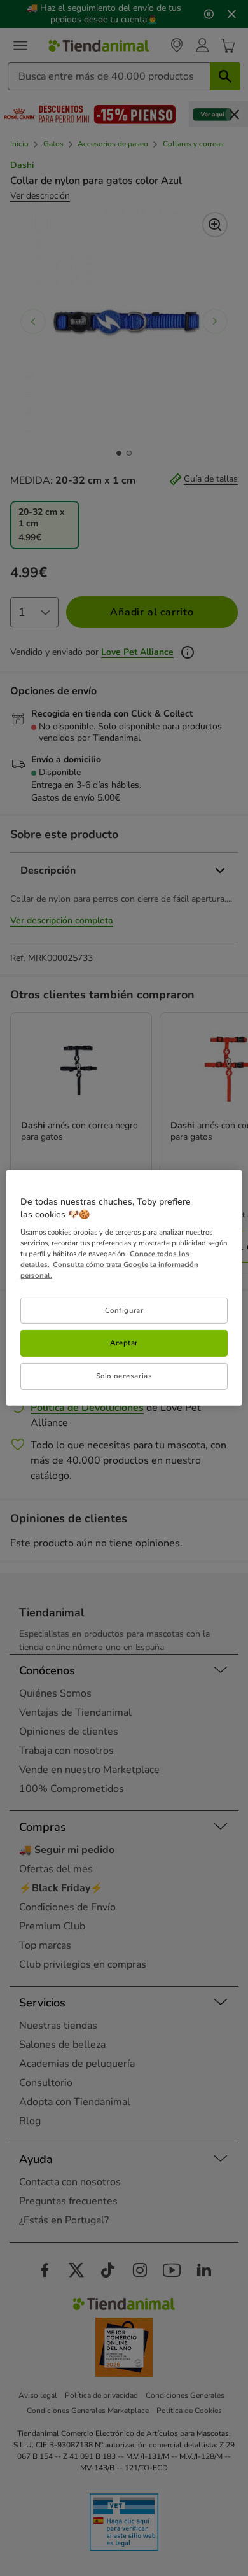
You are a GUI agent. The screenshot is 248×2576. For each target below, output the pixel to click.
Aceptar (124, 1343)
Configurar (124, 1310)
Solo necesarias (124, 1376)
